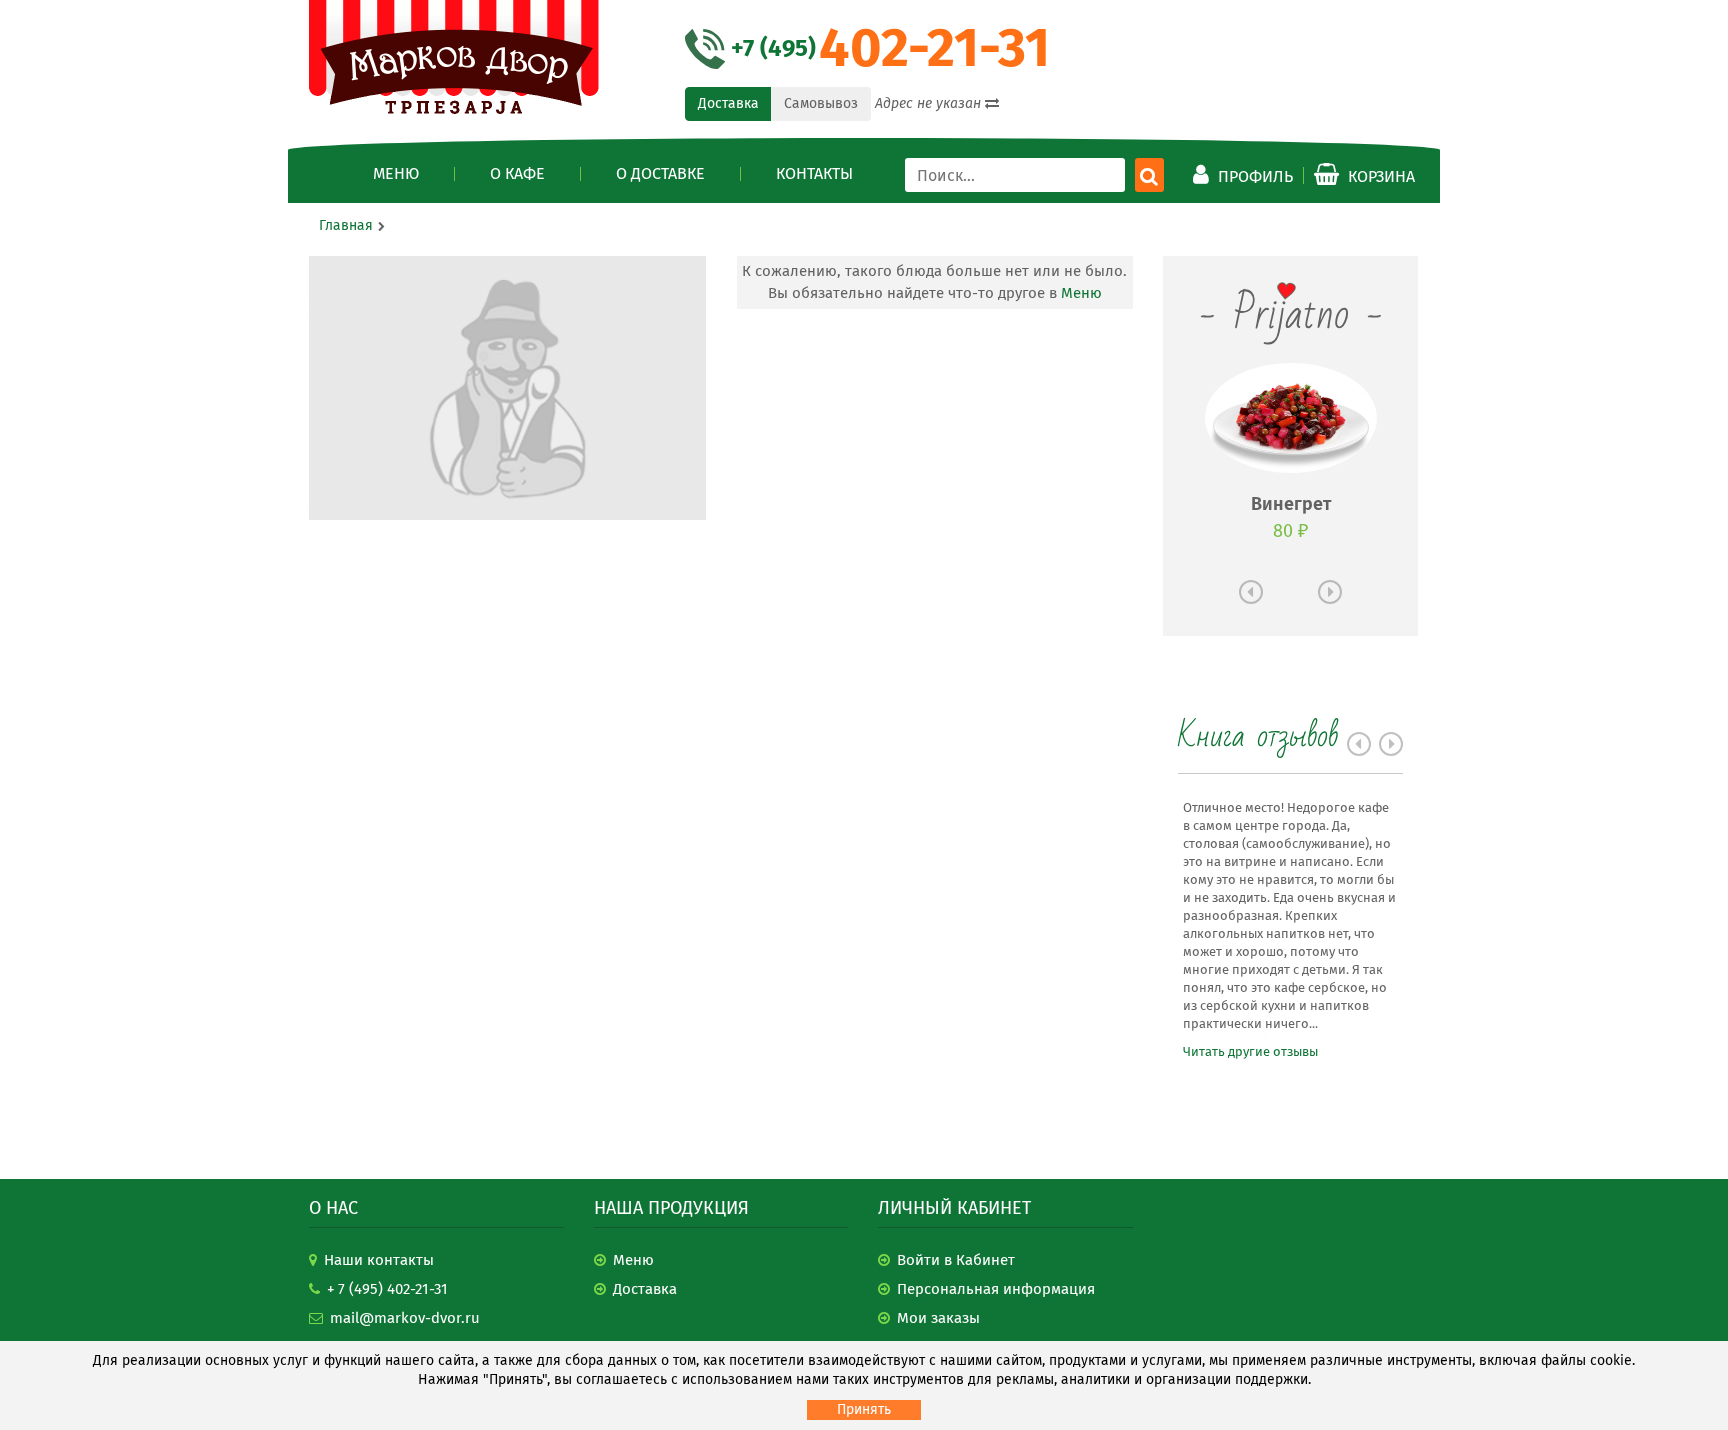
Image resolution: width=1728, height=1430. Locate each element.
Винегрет (1291, 504)
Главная (346, 225)
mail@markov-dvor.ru (405, 1318)
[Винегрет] (1291, 418)
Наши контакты (379, 1260)
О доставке (660, 174)
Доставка (728, 103)
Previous (1251, 592)
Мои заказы (938, 1318)
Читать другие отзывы (1250, 1051)
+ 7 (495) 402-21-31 (387, 1289)
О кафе (517, 174)
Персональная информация (996, 1289)
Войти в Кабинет (956, 1260)
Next (1330, 592)
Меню (396, 174)
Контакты (814, 174)
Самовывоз (821, 103)
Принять (864, 1409)
